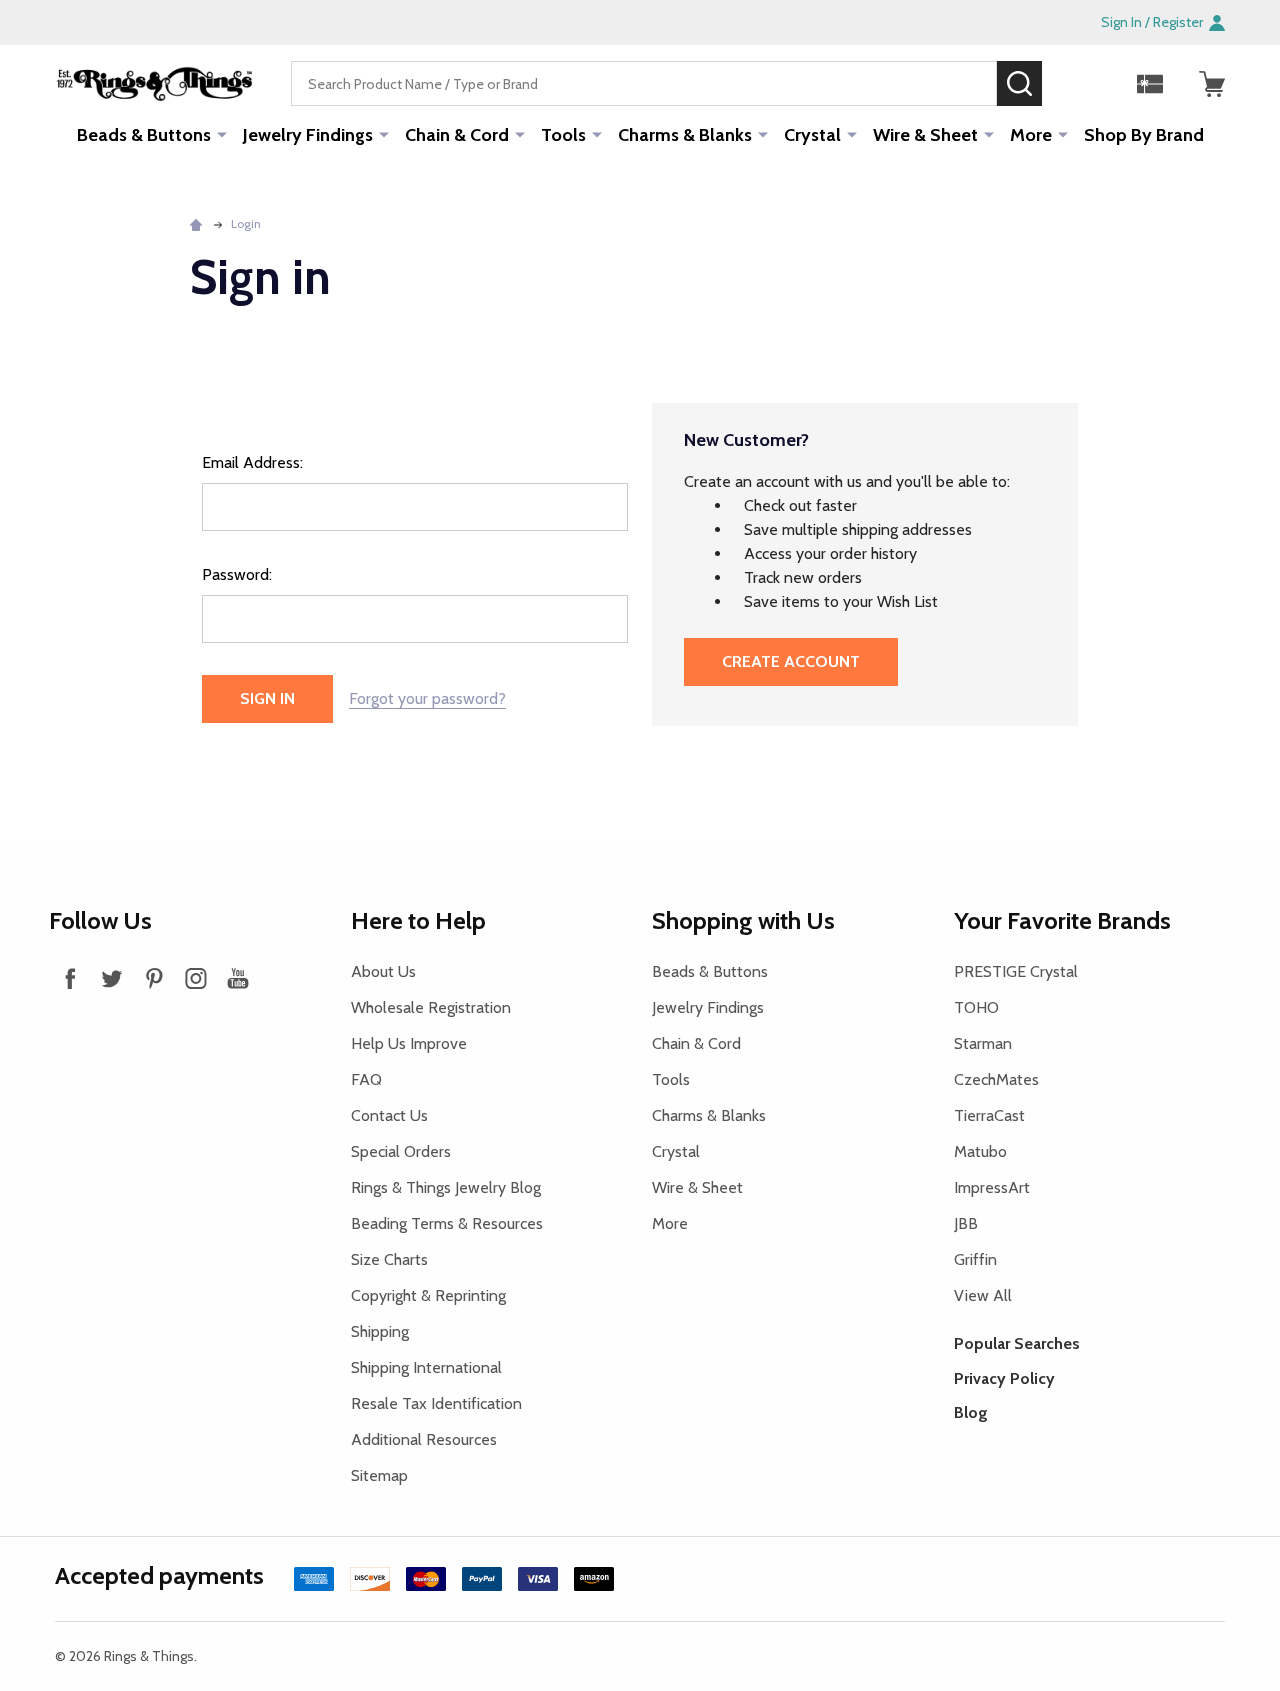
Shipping (380, 1331)
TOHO (976, 1007)
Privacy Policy (1004, 1378)
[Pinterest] (154, 978)
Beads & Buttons (144, 135)
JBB (966, 1223)
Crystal (812, 135)
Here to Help (418, 920)
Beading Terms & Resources (447, 1223)
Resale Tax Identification (436, 1403)
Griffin (975, 1259)
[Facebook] (70, 978)
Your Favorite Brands (1062, 920)
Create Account (791, 661)
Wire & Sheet (925, 135)
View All (983, 1295)
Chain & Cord (457, 135)
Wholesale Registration (431, 1007)
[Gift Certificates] (1150, 84)
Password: (237, 574)
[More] (222, 134)
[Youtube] (238, 978)
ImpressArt (992, 1187)
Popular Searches (1017, 1343)
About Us (383, 971)
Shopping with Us (743, 920)
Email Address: (252, 462)
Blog (971, 1412)
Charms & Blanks (685, 135)
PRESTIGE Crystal (1016, 971)
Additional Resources (424, 1439)
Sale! (1072, 83)
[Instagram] (196, 978)
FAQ (366, 1079)
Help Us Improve (409, 1043)
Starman (983, 1043)
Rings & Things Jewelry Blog (446, 1187)
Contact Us (389, 1115)
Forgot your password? (427, 698)
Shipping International (426, 1367)
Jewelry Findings (308, 135)
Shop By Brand (1144, 135)
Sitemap (379, 1475)
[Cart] (1212, 84)
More (1031, 135)
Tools (563, 135)
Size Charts (389, 1259)
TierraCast (989, 1115)
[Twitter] (112, 978)
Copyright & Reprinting (428, 1295)
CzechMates (996, 1079)
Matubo (980, 1151)
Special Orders (401, 1151)
